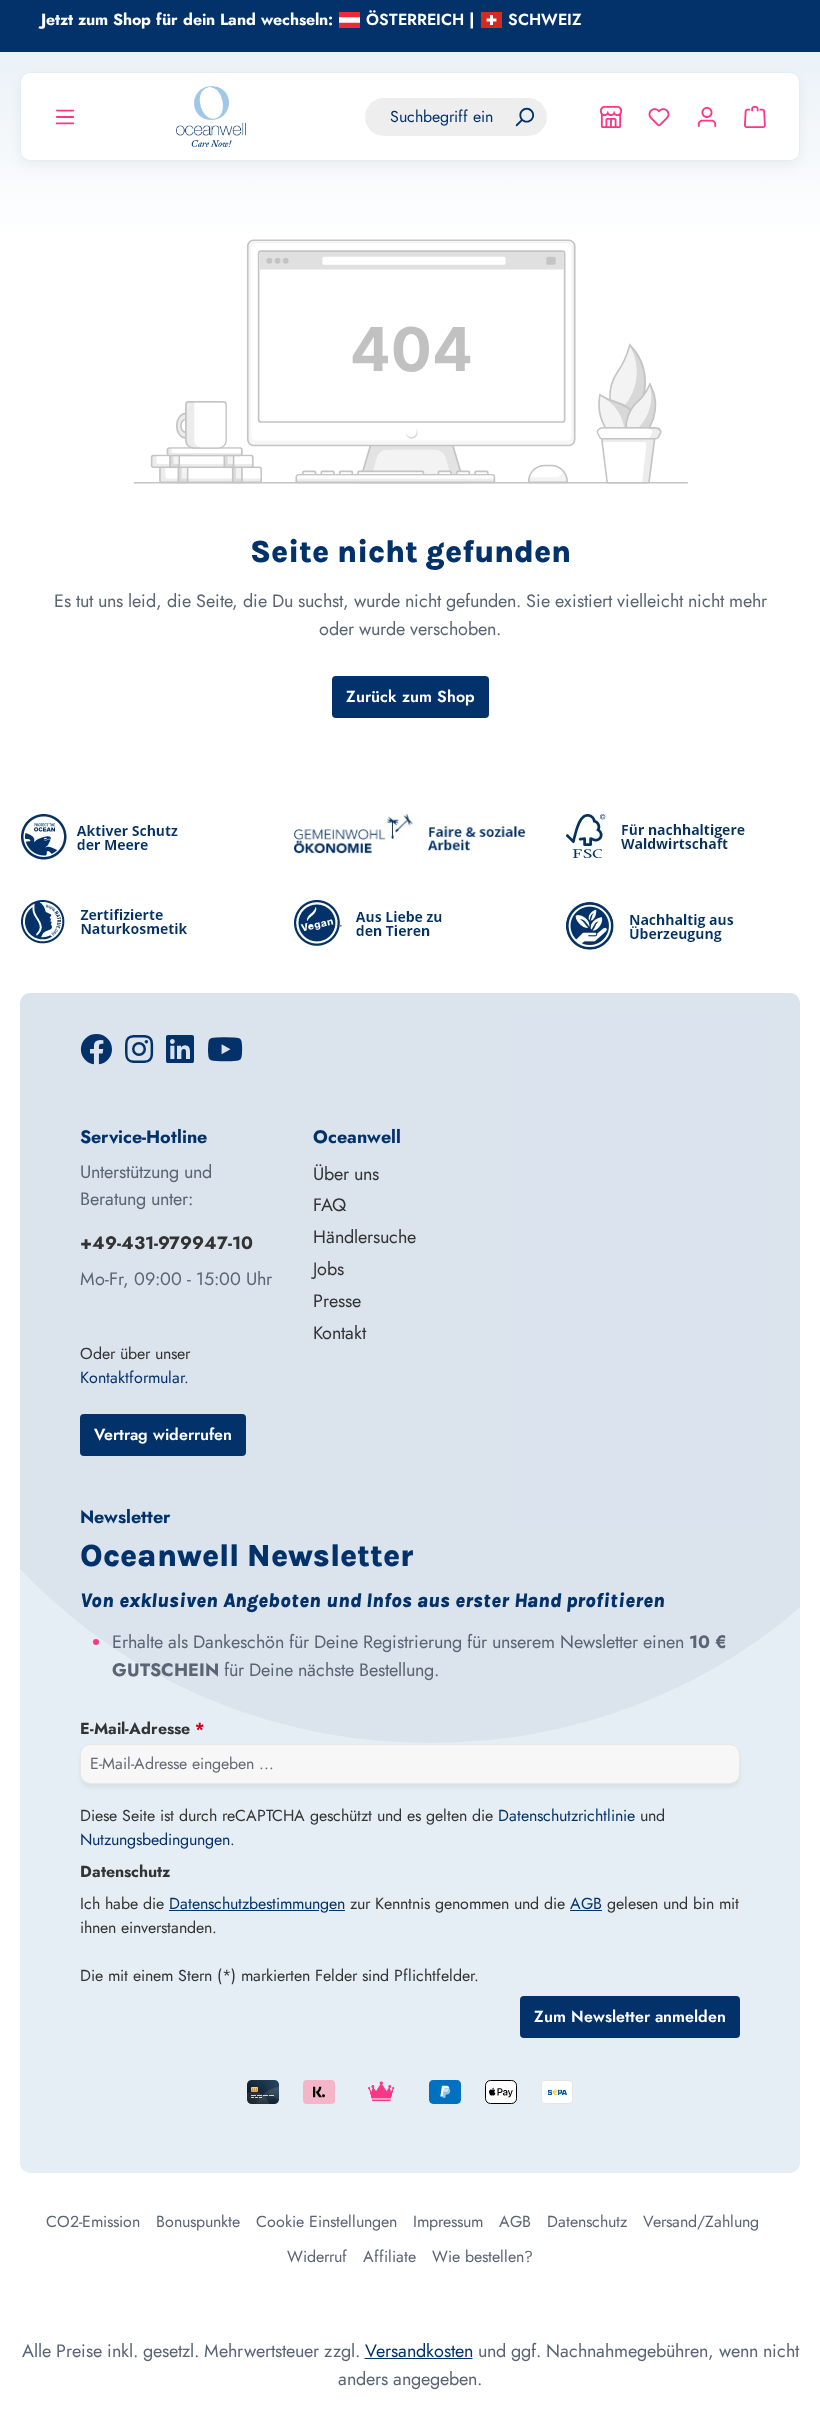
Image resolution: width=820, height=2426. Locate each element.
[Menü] (65, 117)
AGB (586, 1903)
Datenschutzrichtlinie (566, 1815)
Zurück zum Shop (410, 696)
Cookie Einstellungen (326, 2221)
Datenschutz (587, 2221)
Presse (337, 1301)
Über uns (346, 1174)
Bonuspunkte (198, 2221)
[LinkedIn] (182, 1055)
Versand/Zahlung (701, 2221)
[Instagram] (141, 1055)
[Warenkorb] (755, 117)
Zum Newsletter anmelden (630, 2016)
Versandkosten (419, 2351)
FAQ (329, 1205)
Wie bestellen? (482, 2256)
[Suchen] (524, 117)
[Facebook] (98, 1055)
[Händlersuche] (611, 117)
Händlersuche (364, 1237)
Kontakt (339, 1333)
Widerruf (317, 2256)
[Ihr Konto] (707, 117)
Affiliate (389, 2256)
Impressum (448, 2221)
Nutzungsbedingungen (155, 1839)
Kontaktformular (132, 1377)
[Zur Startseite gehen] (211, 116)
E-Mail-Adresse (142, 1728)
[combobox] (433, 117)
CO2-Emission (93, 2221)
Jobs (328, 1269)
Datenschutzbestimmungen (257, 1903)
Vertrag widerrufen (163, 1434)
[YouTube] (225, 1055)
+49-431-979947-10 (166, 1243)
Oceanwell (357, 1137)
